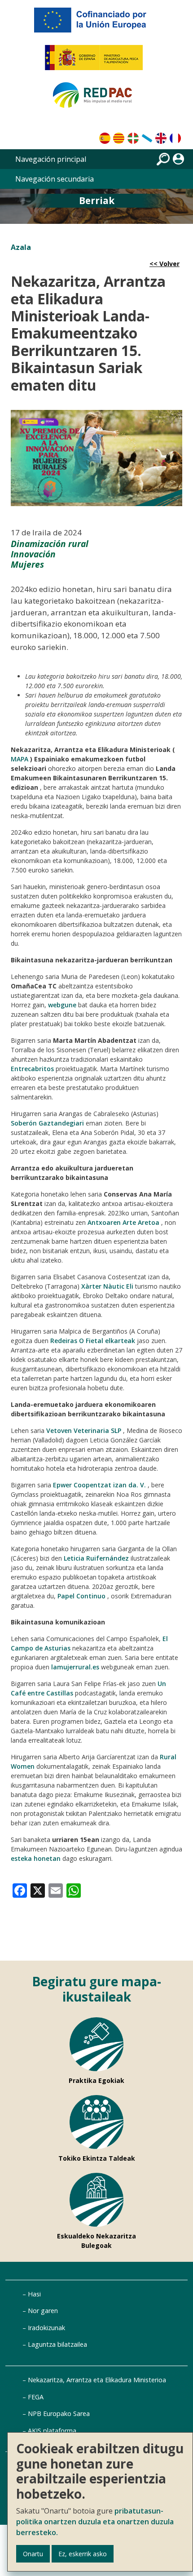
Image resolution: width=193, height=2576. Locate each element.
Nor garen (43, 2311)
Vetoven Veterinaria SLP (84, 1430)
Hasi (34, 2294)
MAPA (20, 759)
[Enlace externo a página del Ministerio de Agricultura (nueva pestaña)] (97, 61)
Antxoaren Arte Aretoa (123, 1222)
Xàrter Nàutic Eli (107, 1286)
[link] (20, 1890)
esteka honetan (36, 1858)
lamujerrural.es (75, 1667)
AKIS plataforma (52, 2431)
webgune (62, 1005)
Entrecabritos (32, 1069)
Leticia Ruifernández (96, 1558)
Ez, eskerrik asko (83, 2554)
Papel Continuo (81, 1596)
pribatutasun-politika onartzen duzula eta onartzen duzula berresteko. (95, 2522)
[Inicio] (96, 99)
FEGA (36, 2397)
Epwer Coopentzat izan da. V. (99, 1485)
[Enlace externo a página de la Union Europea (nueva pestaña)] (96, 23)
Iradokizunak (46, 2328)
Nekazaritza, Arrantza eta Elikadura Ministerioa (97, 2380)
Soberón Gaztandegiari (47, 1123)
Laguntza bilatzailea (57, 2344)
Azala (21, 247)
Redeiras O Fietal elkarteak (93, 1341)
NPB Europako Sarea (59, 2414)
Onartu (33, 2554)
